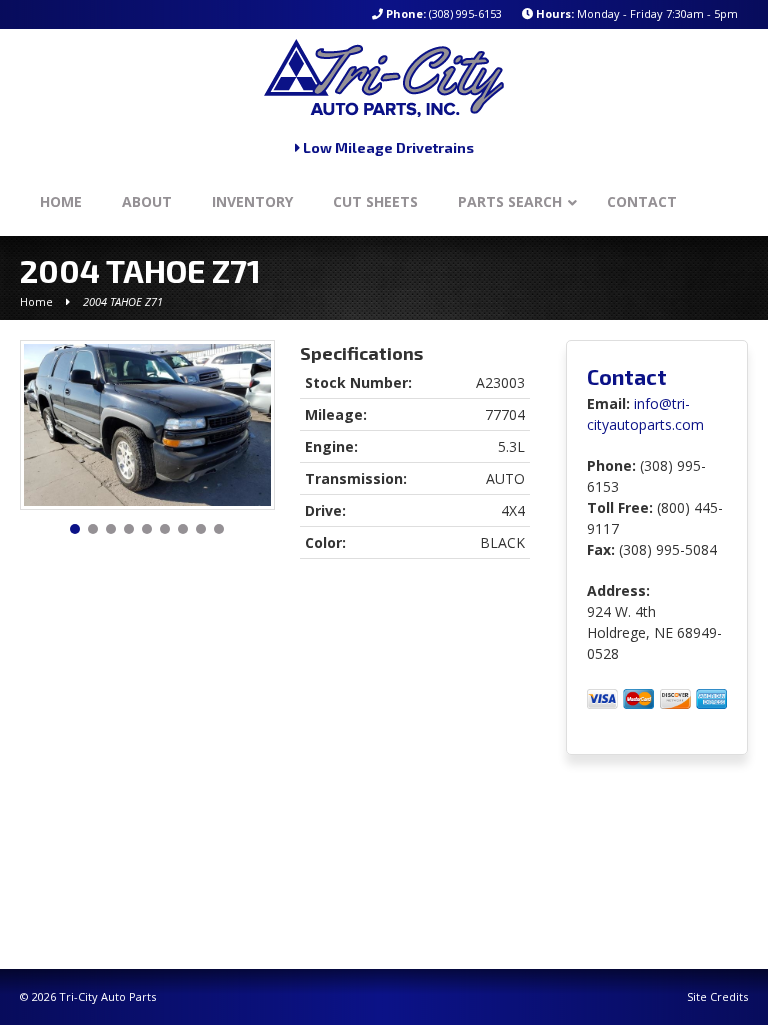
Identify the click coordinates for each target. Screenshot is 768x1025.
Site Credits (717, 996)
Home (36, 301)
